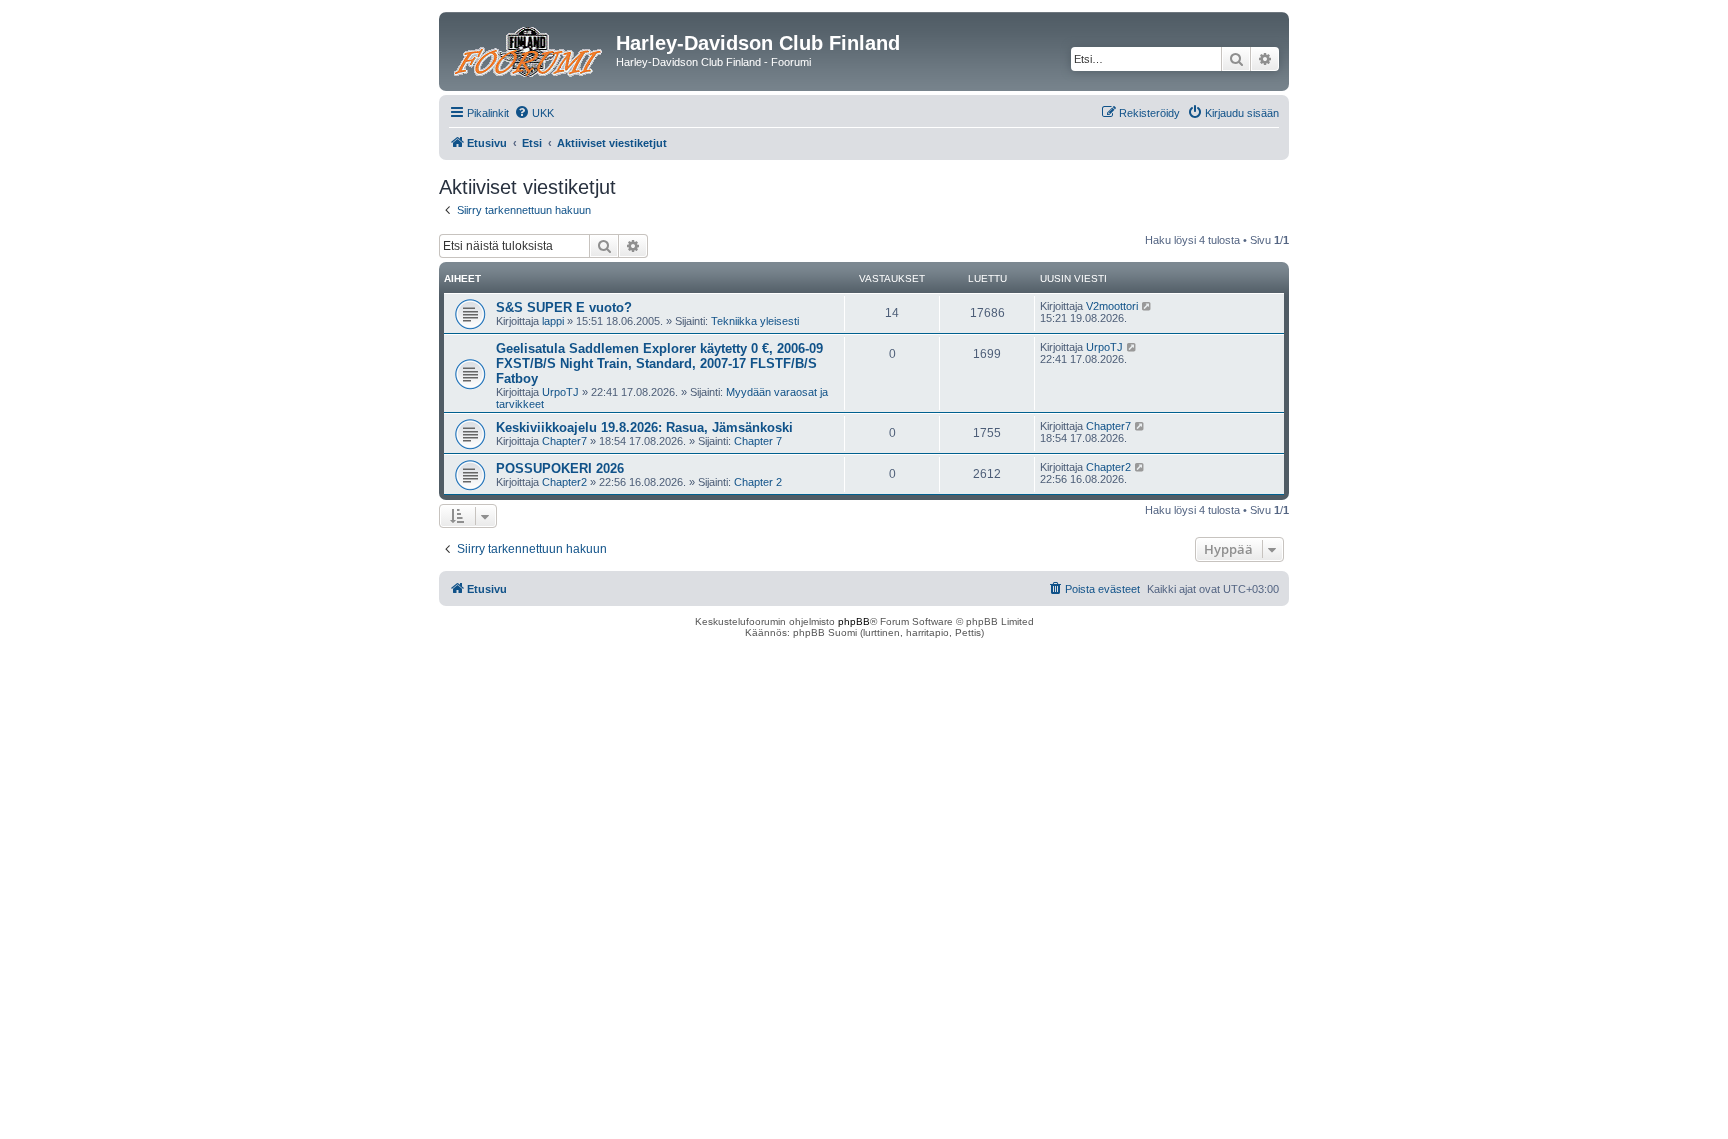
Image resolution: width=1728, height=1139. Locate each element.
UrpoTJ (560, 392)
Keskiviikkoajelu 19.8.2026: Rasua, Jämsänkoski (644, 427)
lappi (553, 321)
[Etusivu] (530, 49)
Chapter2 (564, 482)
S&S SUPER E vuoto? (564, 307)
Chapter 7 (758, 441)
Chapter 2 (758, 482)
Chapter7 (564, 441)
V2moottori (1112, 306)
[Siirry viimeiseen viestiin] (1147, 306)
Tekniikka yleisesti (755, 321)
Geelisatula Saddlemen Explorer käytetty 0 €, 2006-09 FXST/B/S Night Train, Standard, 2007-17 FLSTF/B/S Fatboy (659, 363)
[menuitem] (534, 113)
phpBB (854, 621)
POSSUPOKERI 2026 (560, 468)
